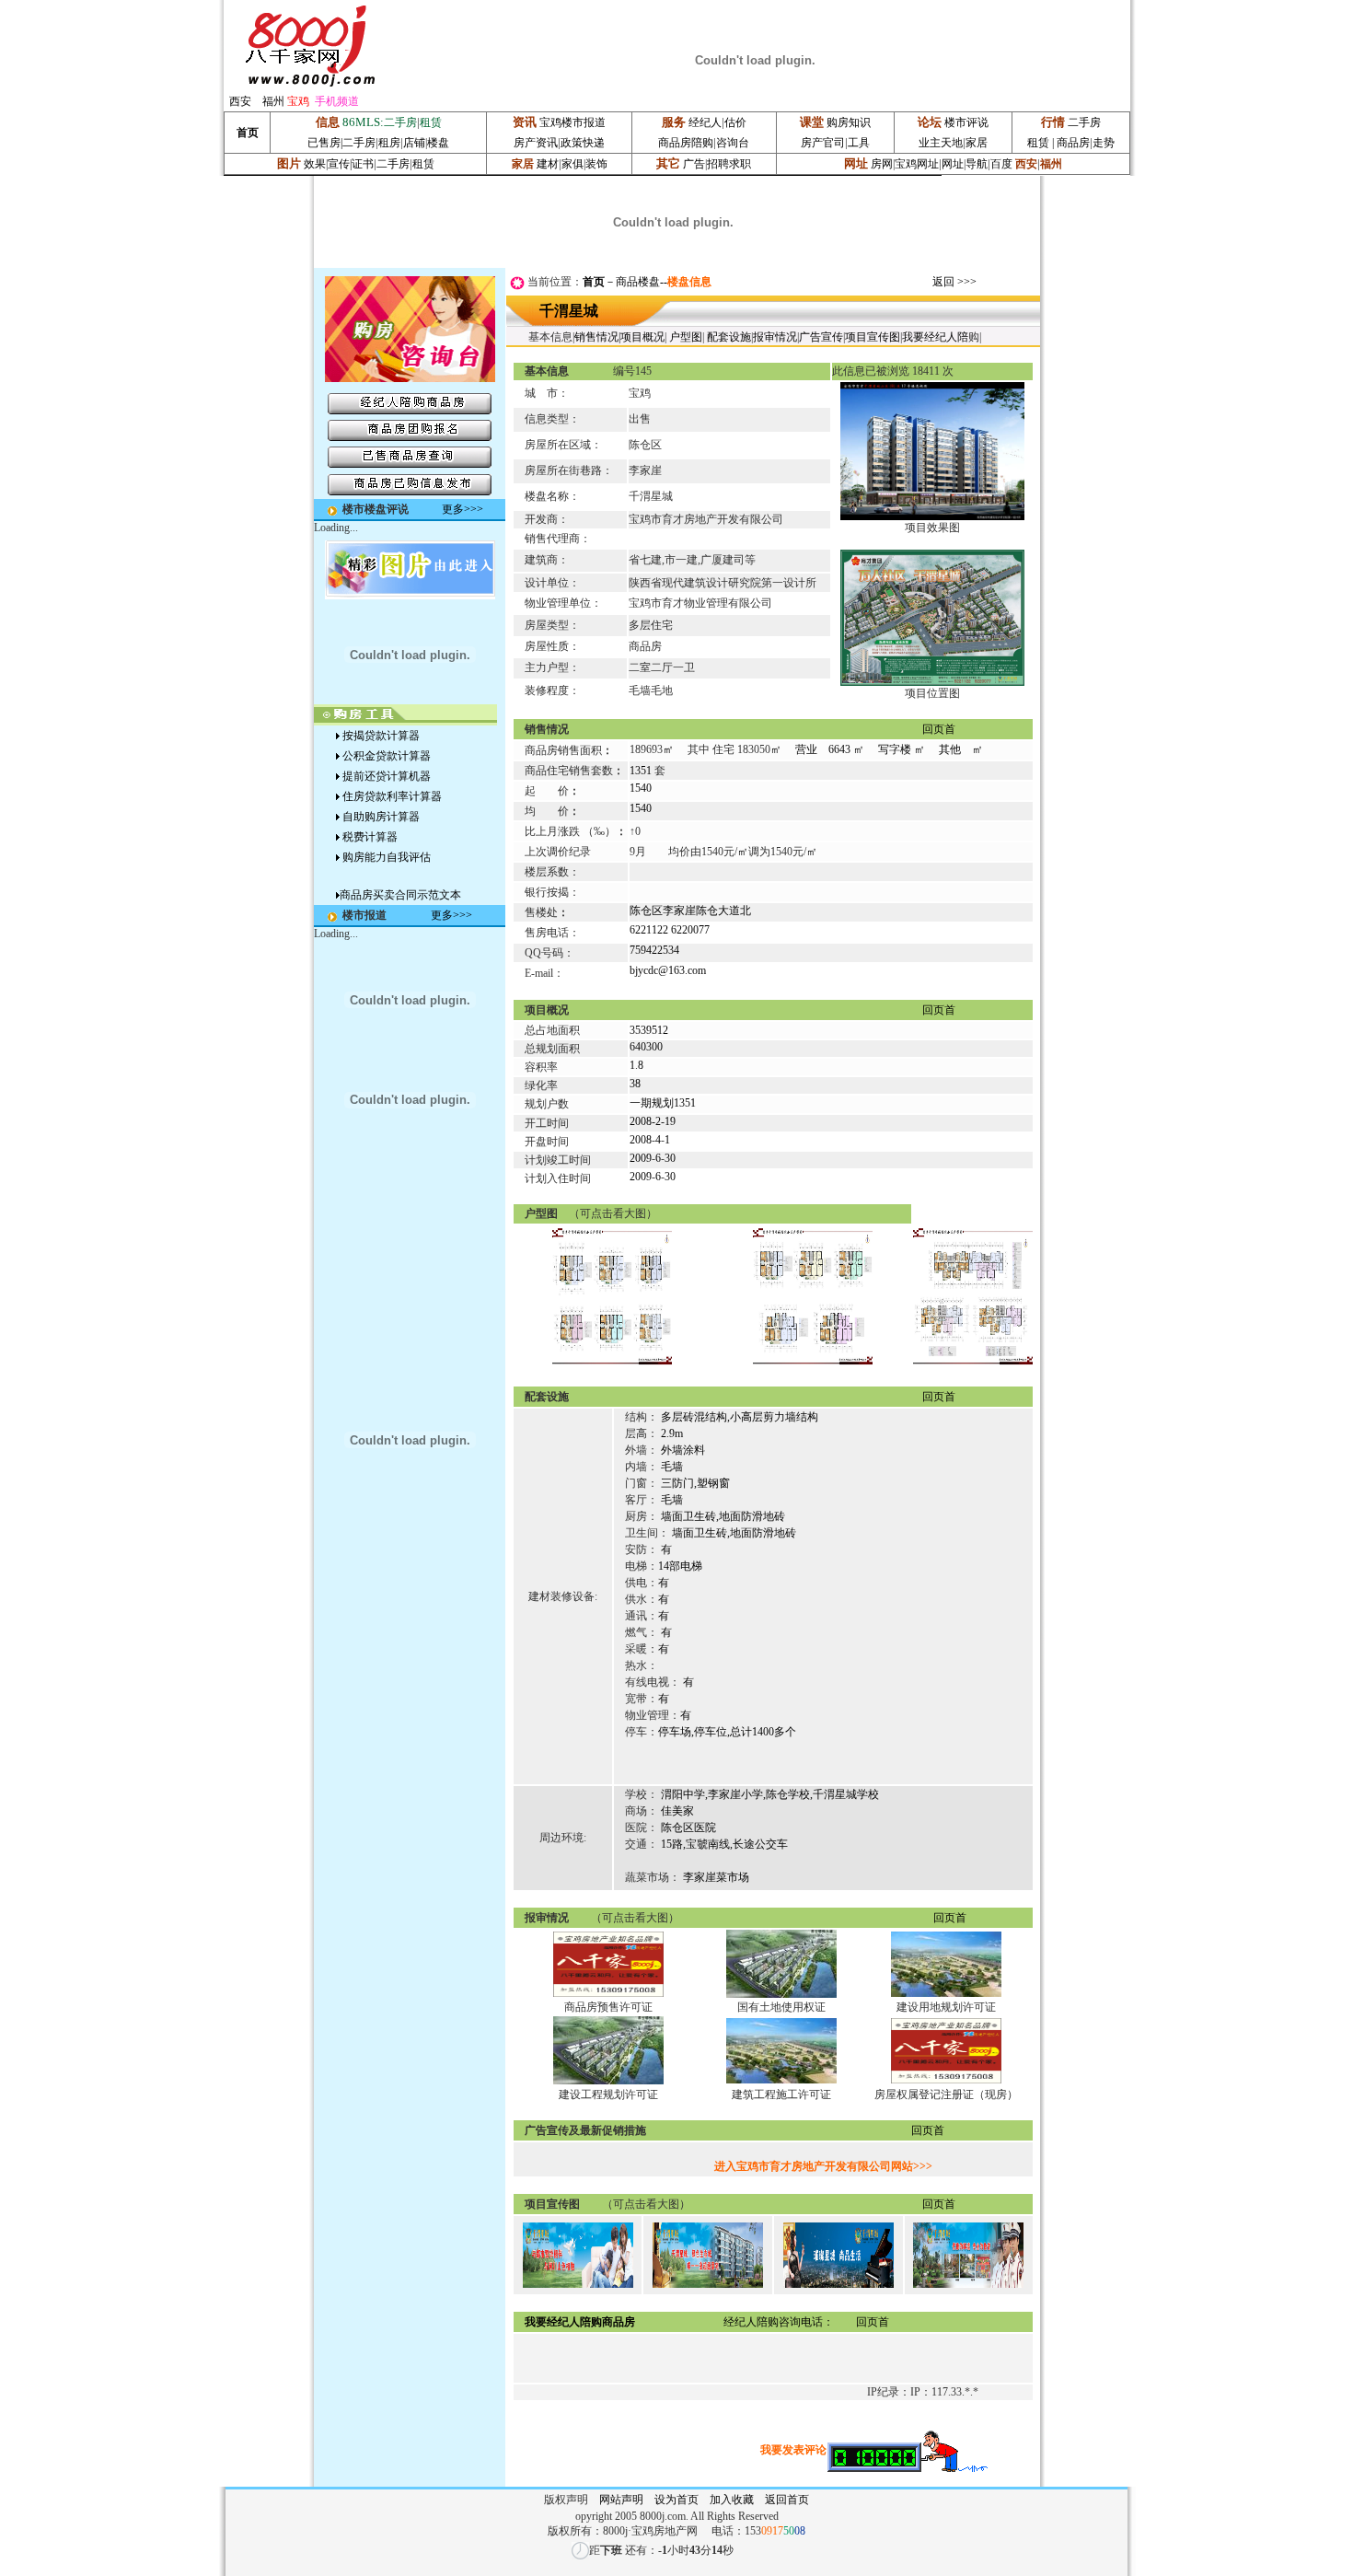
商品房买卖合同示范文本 (400, 895)
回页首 (939, 729)
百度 (1001, 164)
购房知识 (849, 122)
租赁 (1038, 143)
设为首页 (676, 2500)
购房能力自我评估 (387, 857)
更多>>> (463, 509)
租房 (389, 143)
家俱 (572, 164)
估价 (735, 122)
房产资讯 (536, 143)
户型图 (686, 337)
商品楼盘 (638, 282)
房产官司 (823, 143)
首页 (594, 282)
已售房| (325, 143)
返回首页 (792, 2500)
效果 (315, 164)
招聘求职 (729, 164)
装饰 (596, 164)
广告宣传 (821, 337)
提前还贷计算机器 (387, 776)
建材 (548, 164)
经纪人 (705, 122)
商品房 (1072, 143)
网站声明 (621, 2500)
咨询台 (733, 143)
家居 (977, 143)
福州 (273, 101)
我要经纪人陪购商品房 (580, 2322)
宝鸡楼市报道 (572, 122)
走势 (1104, 143)
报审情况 (775, 337)
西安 (240, 101)
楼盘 (438, 143)
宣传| (340, 164)
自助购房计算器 (381, 817)
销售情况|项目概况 (619, 337)
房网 (882, 164)
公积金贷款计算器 (387, 756)
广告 (694, 164)
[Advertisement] (410, 1236)
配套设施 (729, 337)
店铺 (414, 143)
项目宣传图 (873, 337)
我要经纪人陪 (935, 337)
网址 (953, 164)
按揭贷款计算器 (381, 736)
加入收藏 (732, 2500)
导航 (977, 164)
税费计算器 (370, 837)
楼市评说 (966, 122)
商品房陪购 (686, 143)
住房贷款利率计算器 (392, 796)
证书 (363, 164)
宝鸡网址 (917, 164)
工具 (859, 143)
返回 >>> (954, 282)
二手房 (359, 143)
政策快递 (583, 143)
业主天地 (941, 143)
